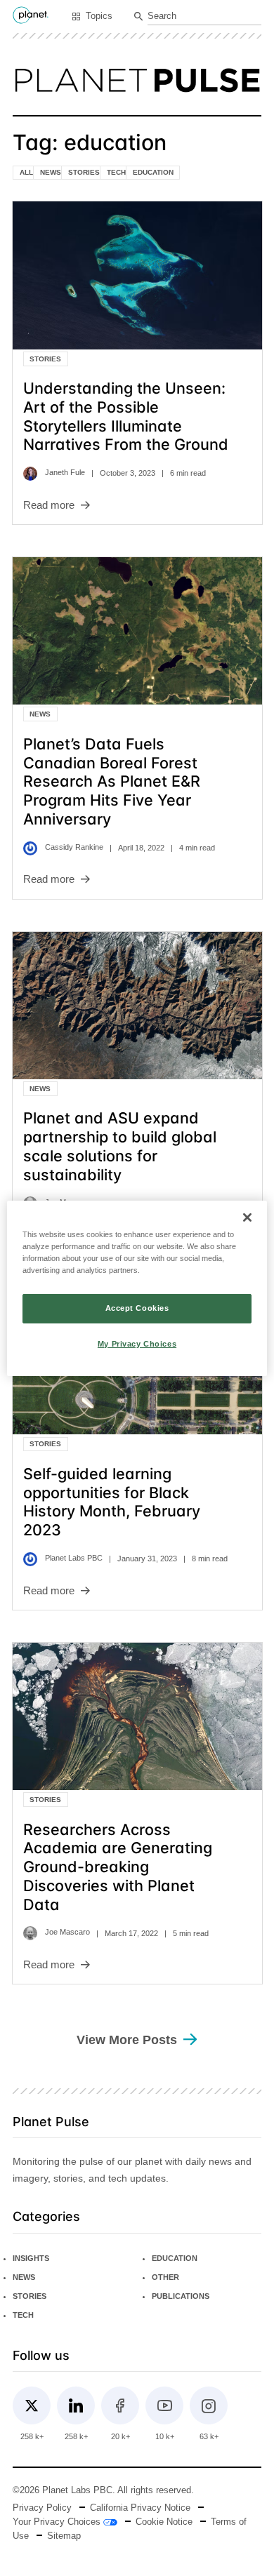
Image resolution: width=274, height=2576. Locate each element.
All (26, 172)
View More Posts (127, 2040)
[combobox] (204, 17)
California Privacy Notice (140, 2508)
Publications (181, 2296)
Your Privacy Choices (58, 2522)
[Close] (247, 1217)
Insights (31, 2258)
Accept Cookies (137, 1308)
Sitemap (64, 2536)
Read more (49, 505)
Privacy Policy (42, 2508)
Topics (99, 16)
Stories (84, 172)
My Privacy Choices (137, 1344)
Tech (116, 172)
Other (165, 2277)
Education (153, 172)
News (51, 172)
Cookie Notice (164, 2522)
